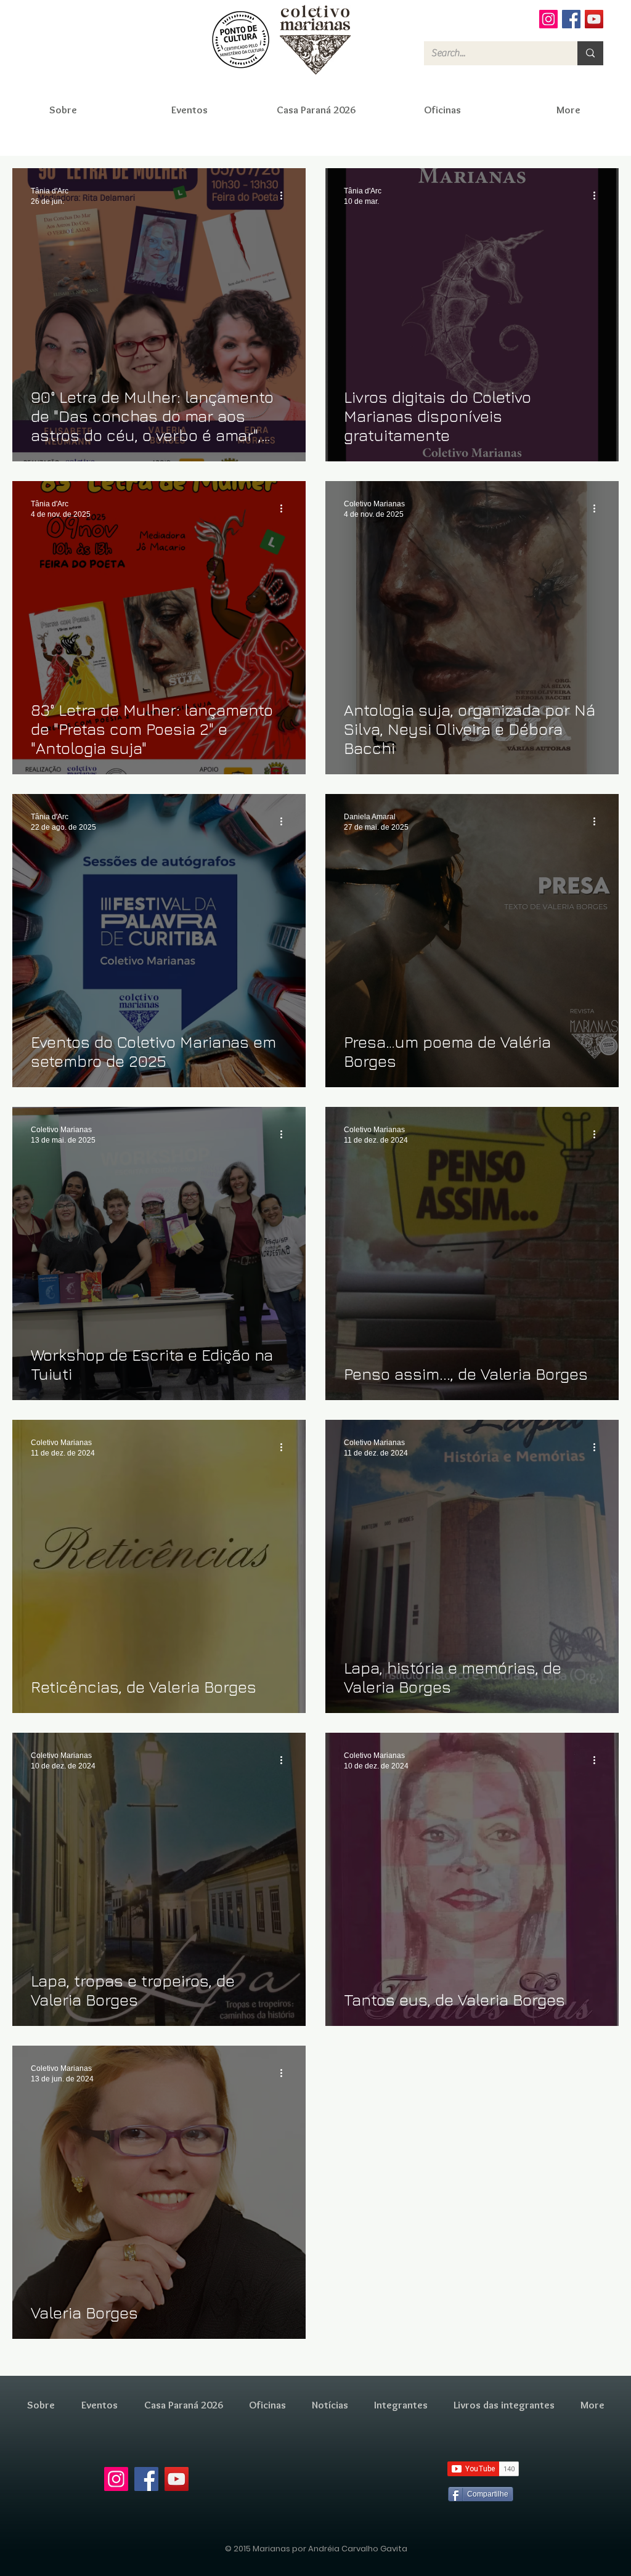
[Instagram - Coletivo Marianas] (548, 19)
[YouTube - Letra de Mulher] (594, 19)
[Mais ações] (285, 195)
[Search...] (590, 53)
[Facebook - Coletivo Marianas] (571, 19)
